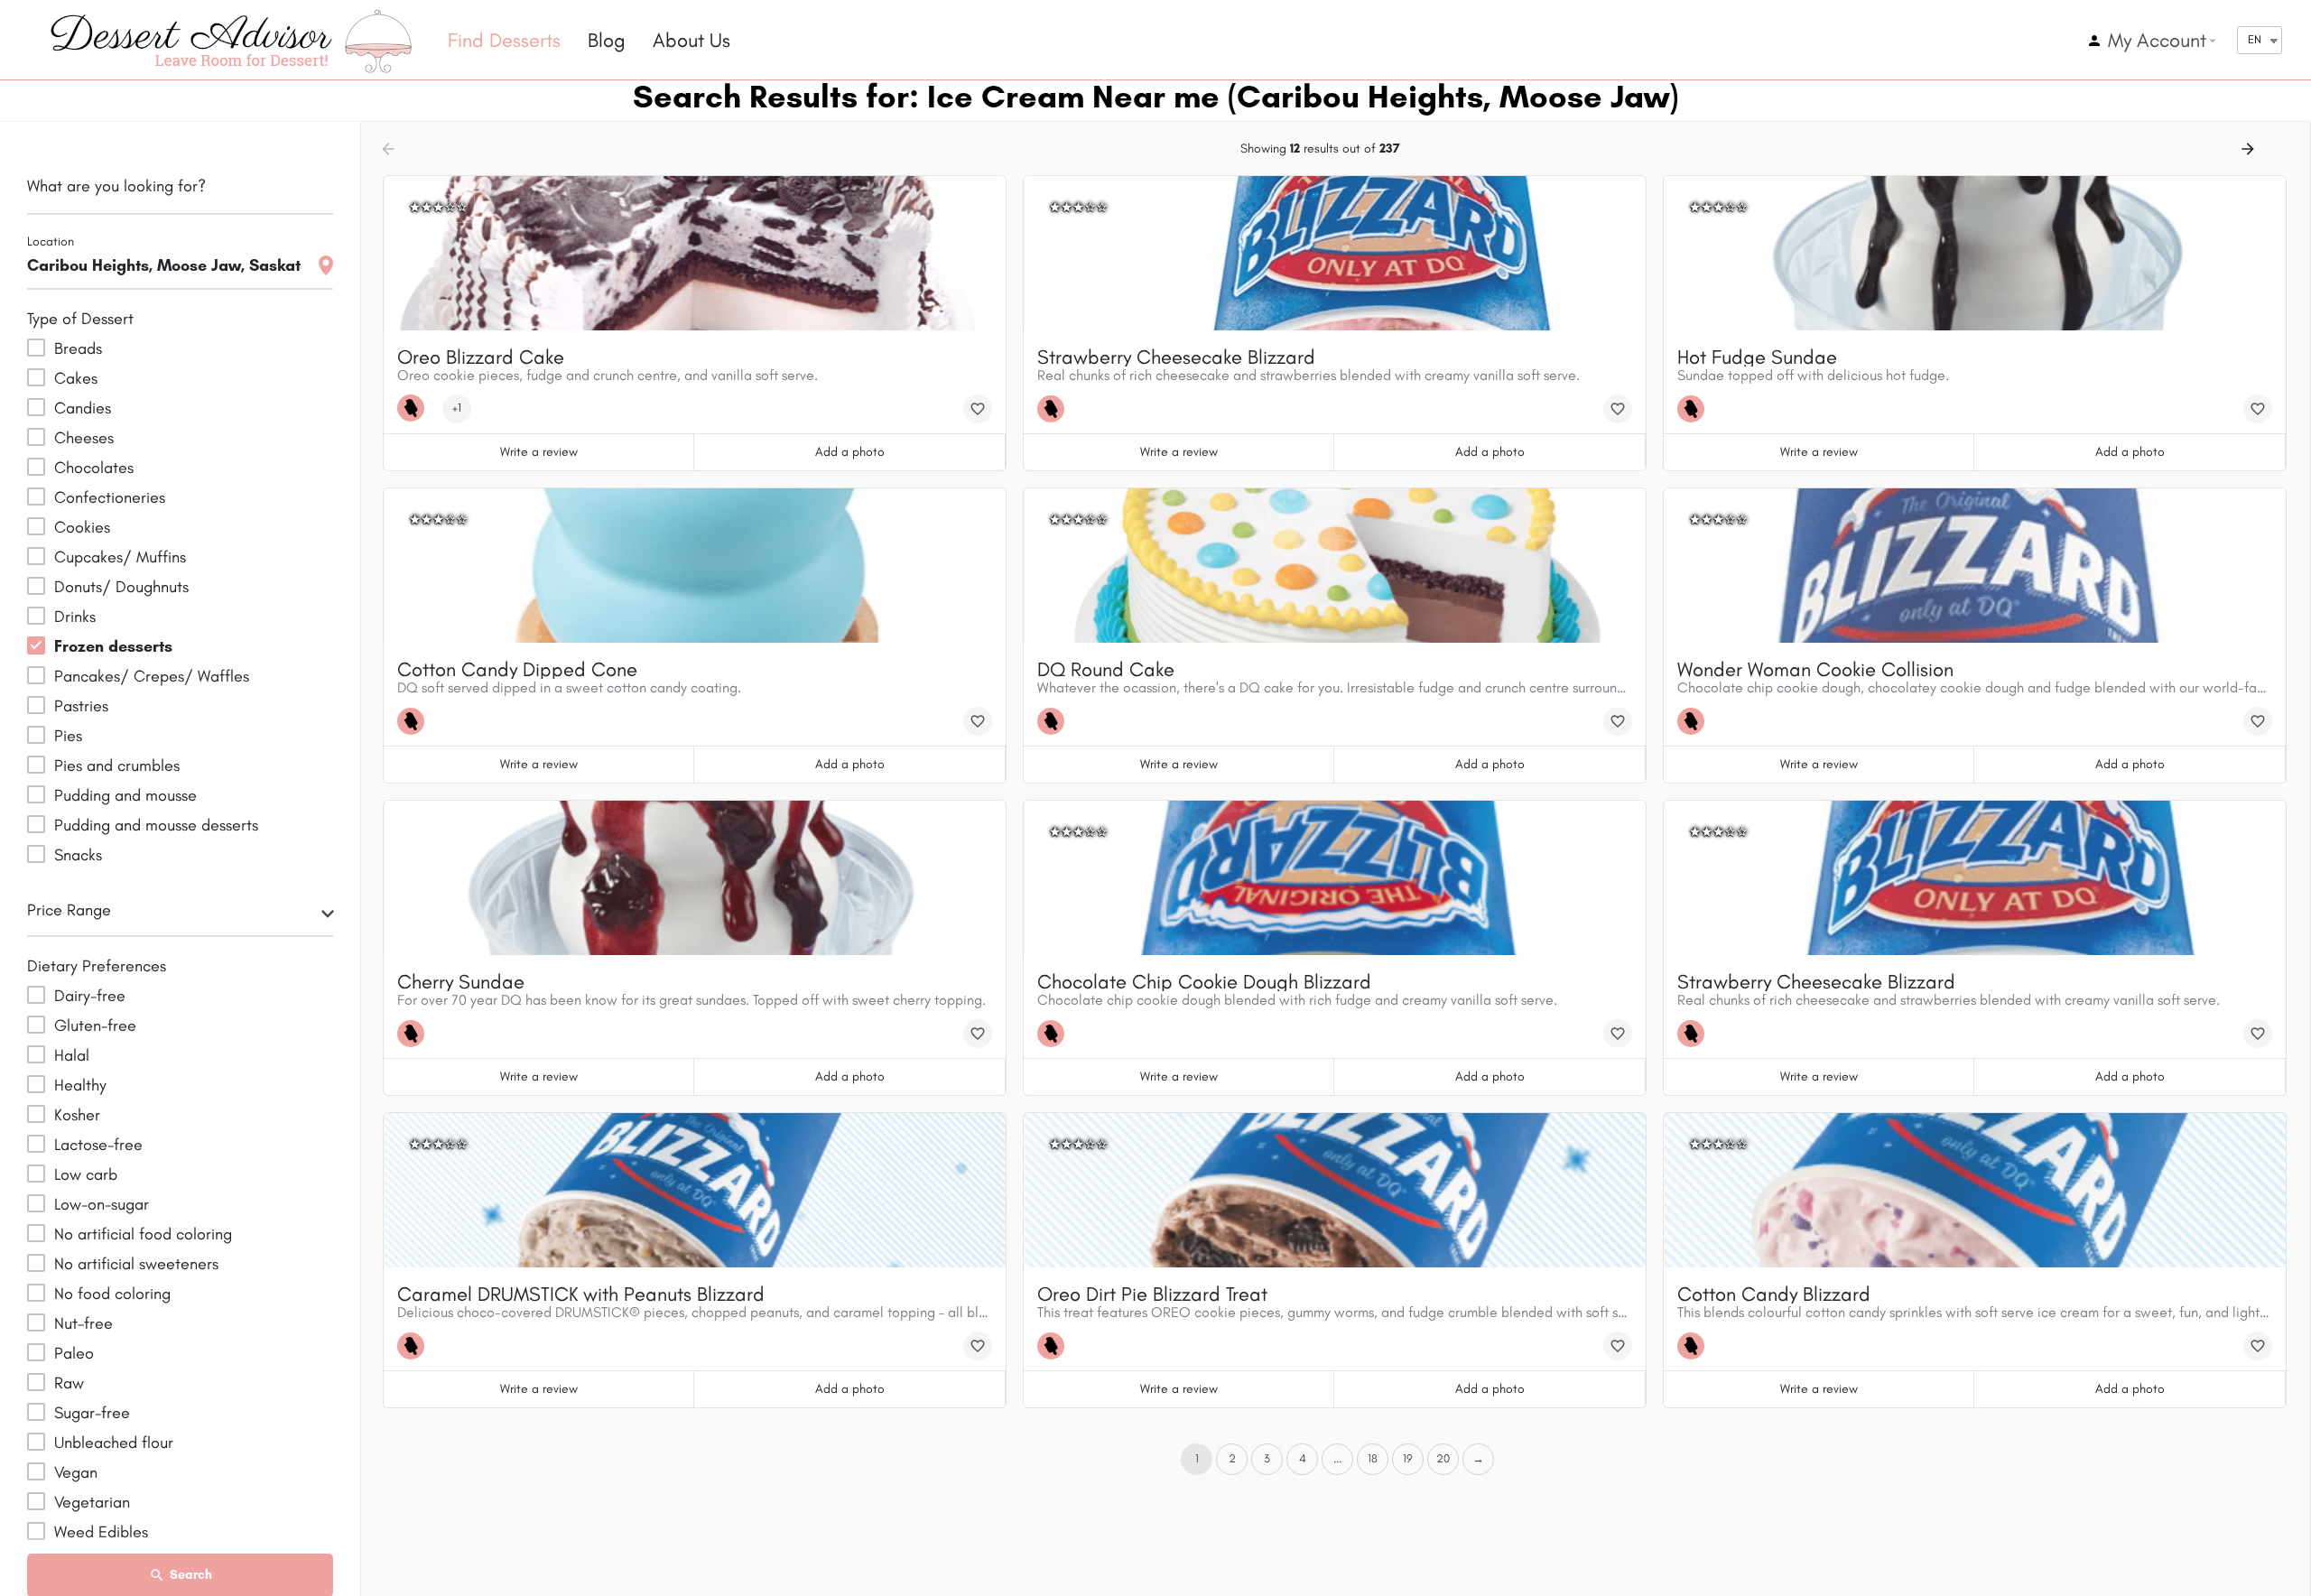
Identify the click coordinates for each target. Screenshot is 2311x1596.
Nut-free (84, 1323)
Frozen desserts (113, 646)
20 (1443, 1458)
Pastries (81, 706)
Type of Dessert (80, 319)
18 (1373, 1458)
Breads (78, 348)
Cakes (76, 378)
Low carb (86, 1174)
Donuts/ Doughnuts (121, 587)
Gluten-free (95, 1025)
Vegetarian (92, 1502)
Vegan (76, 1472)
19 (1408, 1458)
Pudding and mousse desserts (156, 825)
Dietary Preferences (97, 966)
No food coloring (112, 1294)
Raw (69, 1383)
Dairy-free (90, 996)
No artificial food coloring (143, 1234)
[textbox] (180, 915)
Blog (607, 40)
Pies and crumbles (117, 766)
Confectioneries (110, 497)
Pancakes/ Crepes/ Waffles (152, 676)
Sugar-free (92, 1413)
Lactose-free (98, 1145)
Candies (83, 408)
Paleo (74, 1353)
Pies (68, 736)
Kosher (77, 1115)
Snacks (78, 855)
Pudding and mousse (125, 795)
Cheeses (84, 438)
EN (2255, 39)
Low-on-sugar (102, 1204)
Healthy (80, 1085)
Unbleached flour (114, 1443)
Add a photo (850, 452)
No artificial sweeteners (136, 1264)
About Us (691, 40)
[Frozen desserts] (415, 408)
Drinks (75, 617)
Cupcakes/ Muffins (120, 557)
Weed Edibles (101, 1532)
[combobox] (180, 915)
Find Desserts (504, 40)
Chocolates (94, 468)
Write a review (539, 452)
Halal (72, 1055)
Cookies (82, 527)
